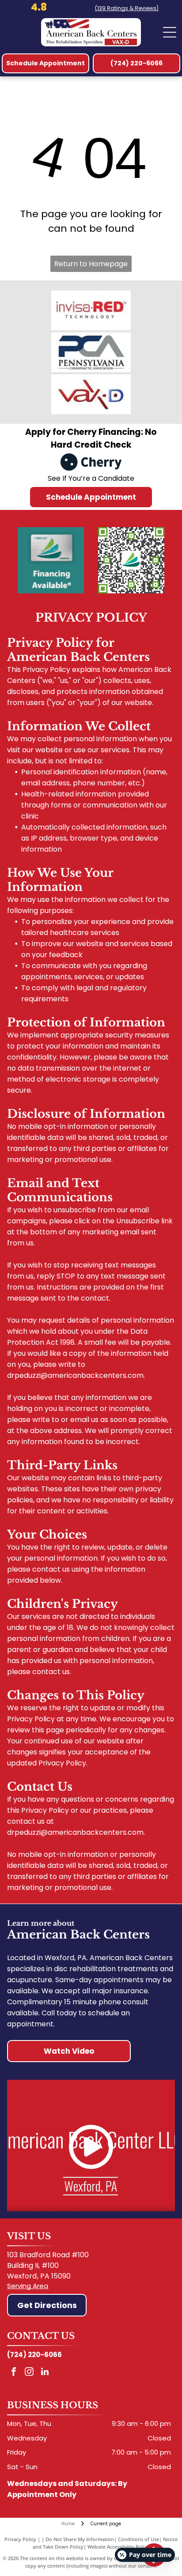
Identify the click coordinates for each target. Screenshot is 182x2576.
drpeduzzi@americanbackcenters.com (75, 1375)
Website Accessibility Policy (118, 2547)
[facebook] (14, 2373)
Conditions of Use (138, 2539)
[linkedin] (45, 2373)
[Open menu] (170, 32)
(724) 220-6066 (34, 2355)
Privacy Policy (20, 2539)
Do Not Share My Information (80, 2539)
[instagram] (29, 2373)
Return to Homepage (91, 264)
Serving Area (28, 2286)
